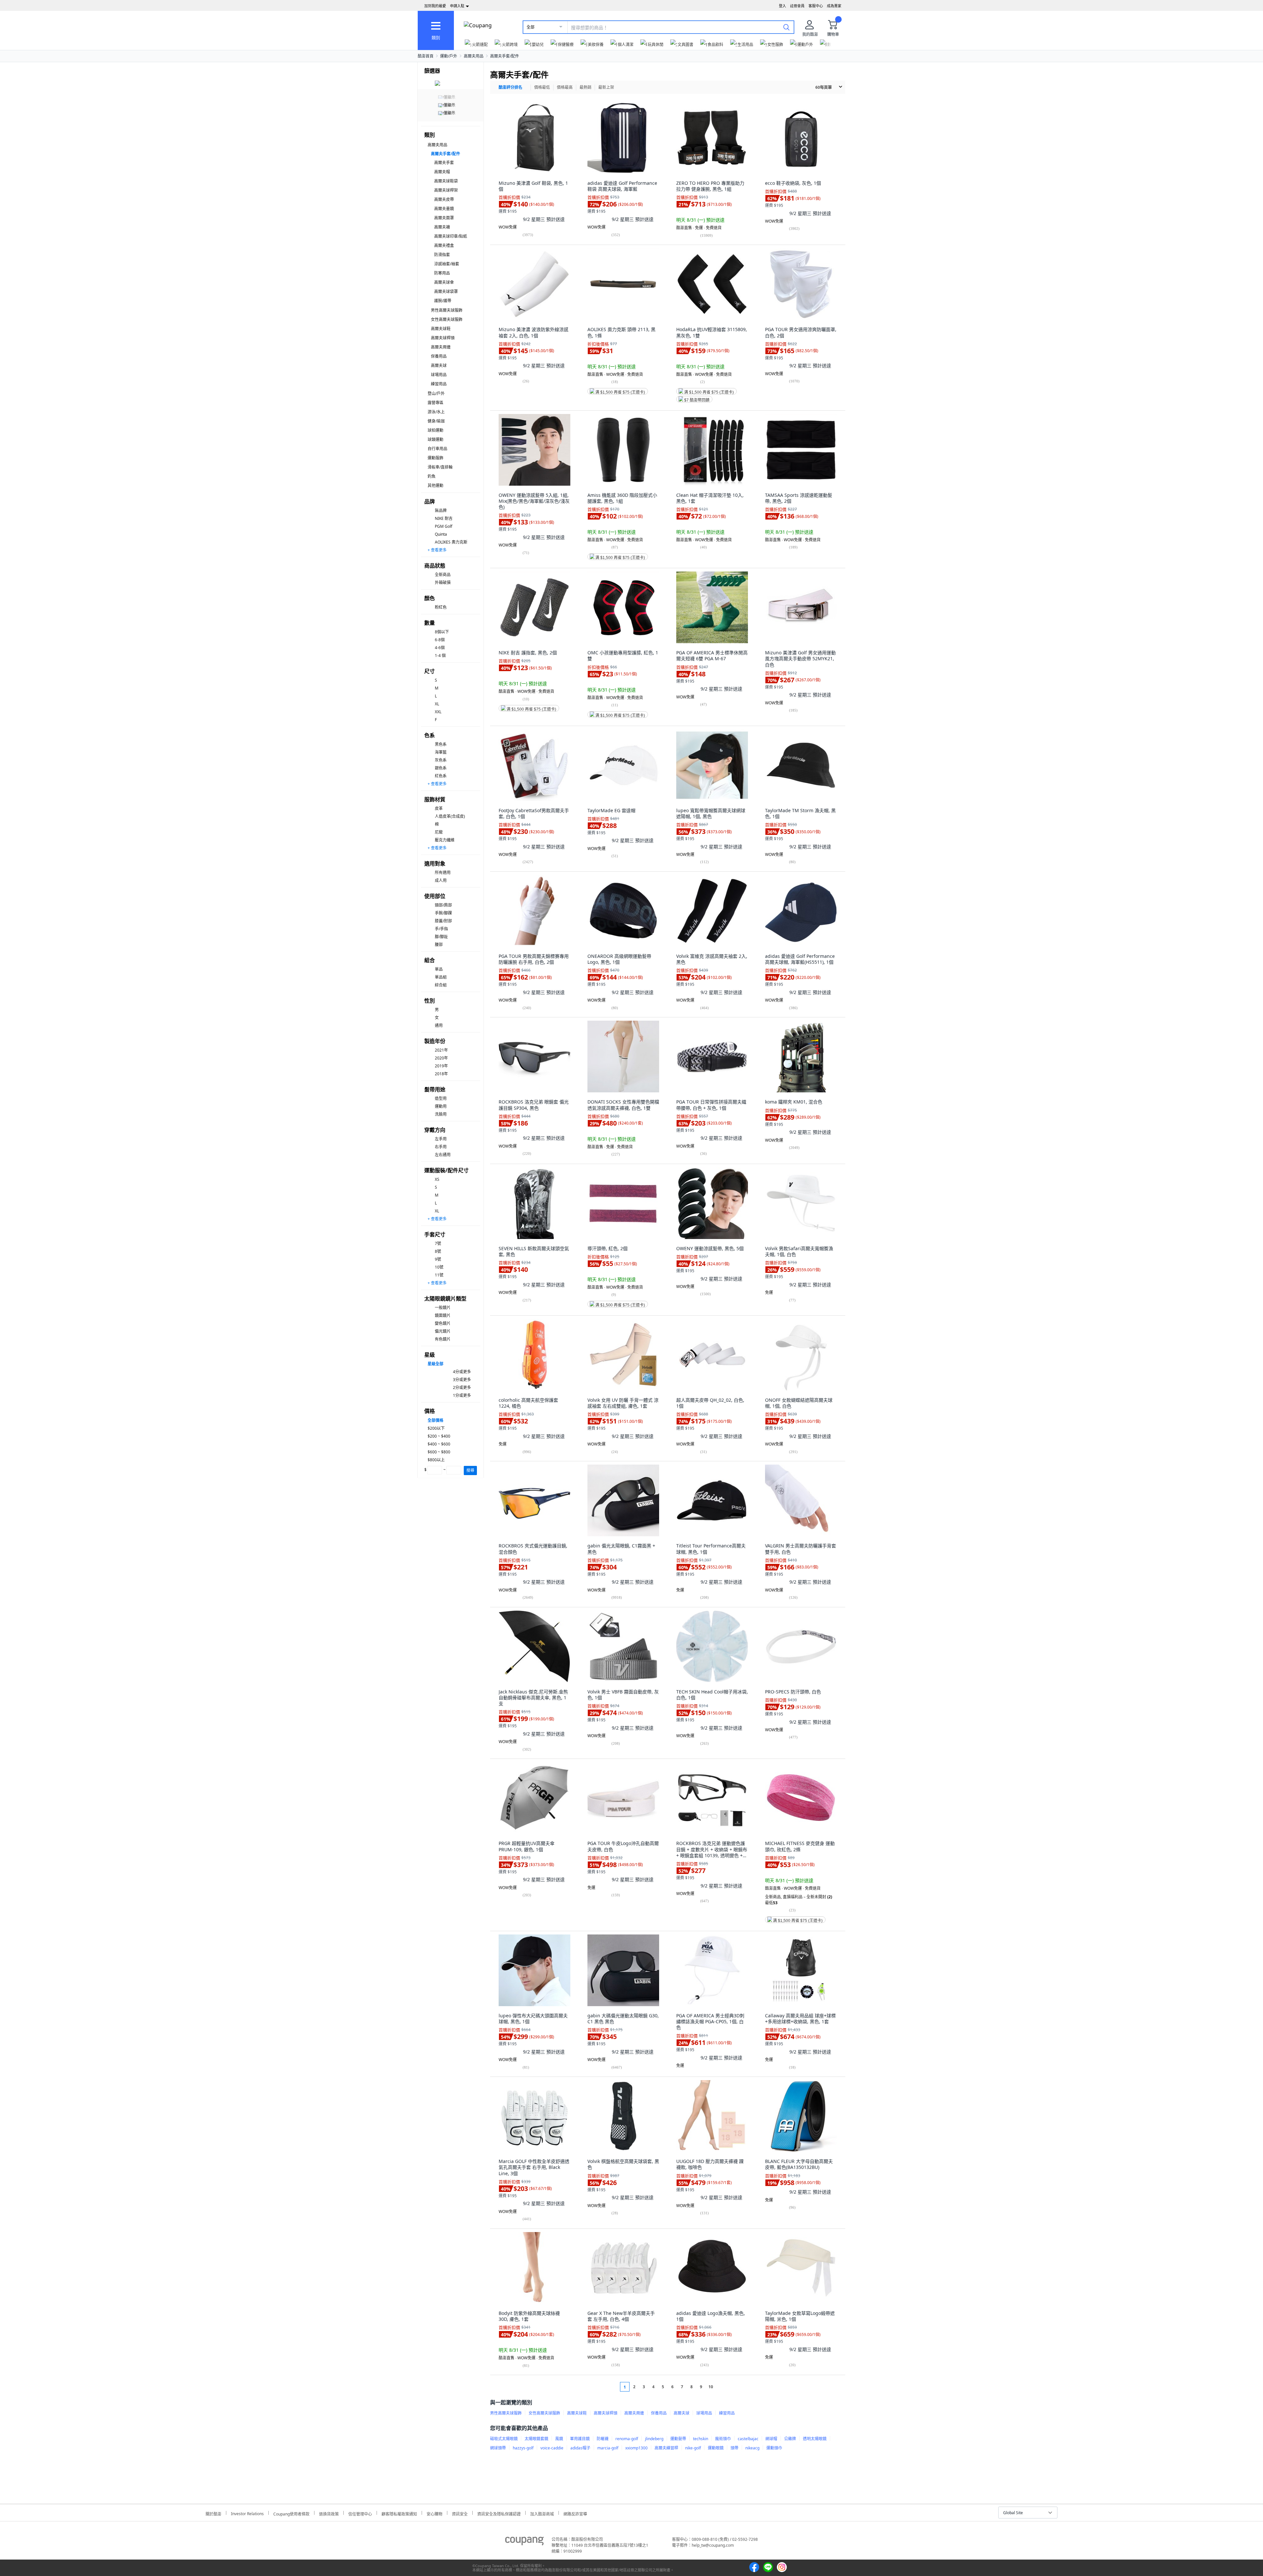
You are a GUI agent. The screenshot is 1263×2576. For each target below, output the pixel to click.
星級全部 (435, 1364)
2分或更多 (462, 1387)
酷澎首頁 (426, 56)
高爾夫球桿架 (446, 190)
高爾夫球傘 (444, 282)
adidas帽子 (580, 2448)
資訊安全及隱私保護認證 (499, 2513)
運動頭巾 (774, 2448)
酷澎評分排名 (510, 87)
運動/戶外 (449, 56)
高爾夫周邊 (441, 347)
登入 (782, 6)
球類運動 (435, 439)
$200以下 (436, 1428)
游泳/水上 (436, 412)
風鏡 (559, 2439)
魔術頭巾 (723, 2439)
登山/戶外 (436, 393)
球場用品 (439, 375)
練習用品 (439, 384)
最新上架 (606, 87)
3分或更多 (462, 1380)
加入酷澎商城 (542, 2513)
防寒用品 (442, 273)
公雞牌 (790, 2439)
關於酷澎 (213, 2513)
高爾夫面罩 (444, 218)
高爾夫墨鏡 (444, 209)
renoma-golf (627, 2439)
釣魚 (432, 476)
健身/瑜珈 (436, 421)
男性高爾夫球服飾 (447, 310)
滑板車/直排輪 (440, 467)
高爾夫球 (439, 365)
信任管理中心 (360, 2513)
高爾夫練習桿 (666, 2448)
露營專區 (435, 403)
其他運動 (435, 486)
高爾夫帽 (442, 172)
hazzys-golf (523, 2448)
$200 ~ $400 (439, 1436)
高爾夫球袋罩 (446, 292)
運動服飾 (435, 458)
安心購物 (434, 2513)
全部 (531, 27)
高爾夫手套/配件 (505, 56)
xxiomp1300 (636, 2448)
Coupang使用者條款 (291, 2513)
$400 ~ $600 (439, 1444)
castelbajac (748, 2439)
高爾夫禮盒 (444, 245)
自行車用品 (437, 449)
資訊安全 (460, 2513)
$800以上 (436, 1460)
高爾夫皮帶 (444, 199)
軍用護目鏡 (580, 2439)
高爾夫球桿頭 (443, 338)
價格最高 (565, 87)
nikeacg (752, 2448)
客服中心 (816, 6)
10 (711, 2387)
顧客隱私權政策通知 (399, 2513)
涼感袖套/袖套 (447, 264)
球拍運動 (435, 430)
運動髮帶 (678, 2439)
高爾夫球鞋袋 (446, 181)
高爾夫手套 (444, 163)
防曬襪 (603, 2439)
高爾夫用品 (474, 56)
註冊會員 (797, 6)
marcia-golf (608, 2448)
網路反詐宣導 (575, 2513)
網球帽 (771, 2439)
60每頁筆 (824, 87)
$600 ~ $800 (439, 1452)
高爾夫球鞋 (441, 329)
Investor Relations (247, 2513)
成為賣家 (834, 6)
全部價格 (435, 1420)
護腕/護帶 (443, 301)
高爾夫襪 (442, 227)
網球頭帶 (498, 2448)
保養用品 (439, 356)
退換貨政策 (329, 2513)
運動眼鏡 (716, 2448)
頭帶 (734, 2448)
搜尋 (470, 1470)
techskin (701, 2439)
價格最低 (542, 87)
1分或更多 (462, 1395)
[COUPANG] (524, 2542)
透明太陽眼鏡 (815, 2439)
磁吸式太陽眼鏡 (504, 2439)
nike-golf (693, 2448)
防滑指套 (442, 255)
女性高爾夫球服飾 (447, 319)
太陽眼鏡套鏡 (536, 2439)
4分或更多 (462, 1372)
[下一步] (723, 2387)
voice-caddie (552, 2448)
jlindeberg (654, 2439)
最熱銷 (585, 87)
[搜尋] (786, 27)
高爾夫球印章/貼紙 (451, 236)
